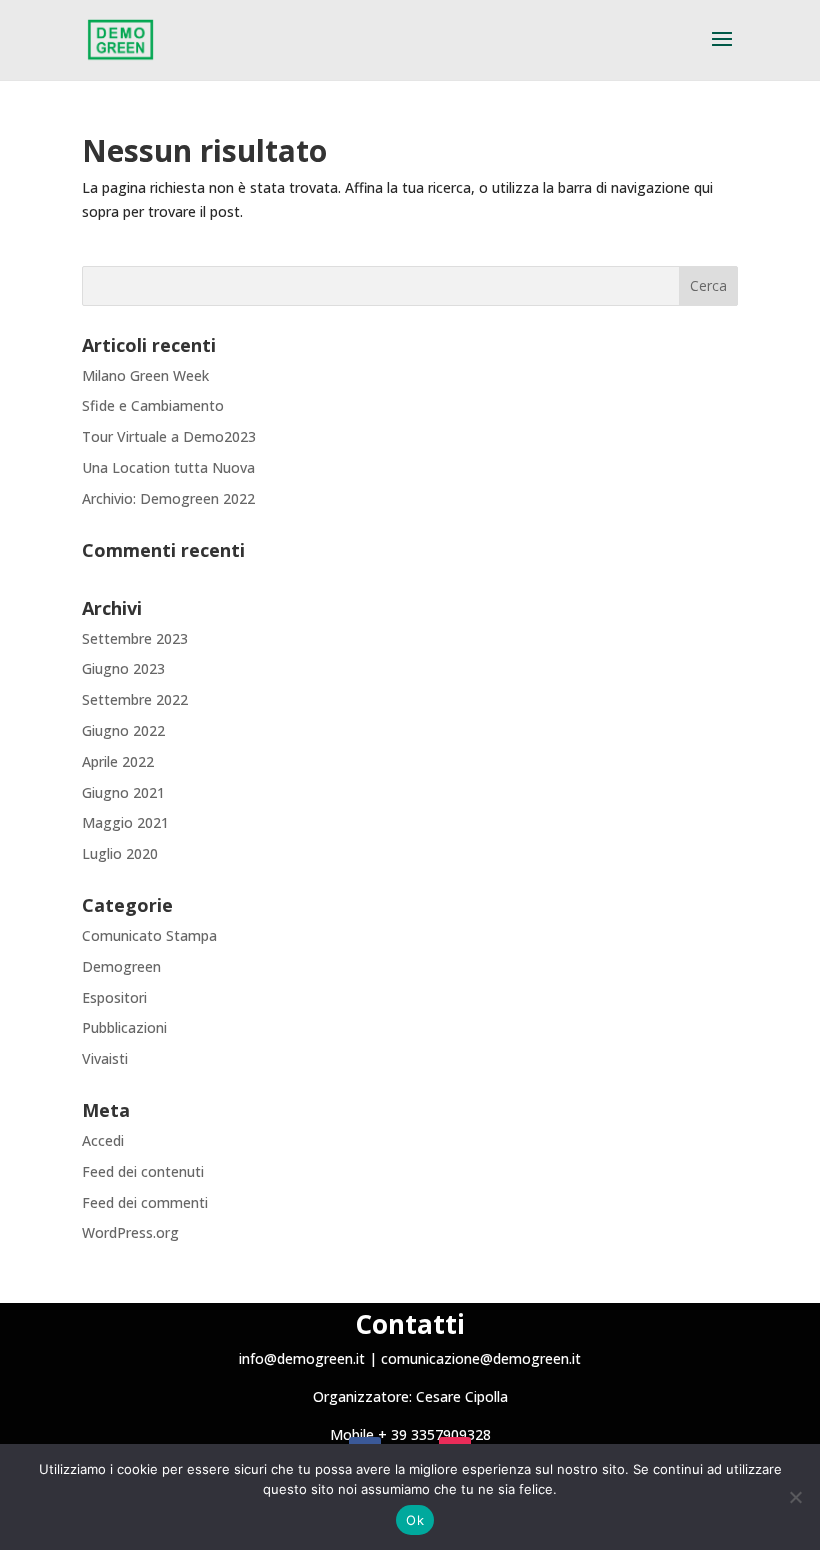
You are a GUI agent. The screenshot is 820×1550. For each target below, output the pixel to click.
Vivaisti (105, 1058)
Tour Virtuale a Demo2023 (169, 436)
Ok (415, 1520)
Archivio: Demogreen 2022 (168, 498)
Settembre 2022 (135, 699)
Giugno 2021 (123, 792)
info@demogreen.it (302, 1358)
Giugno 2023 (123, 668)
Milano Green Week (145, 375)
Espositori (114, 997)
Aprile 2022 (118, 761)
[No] (795, 1497)
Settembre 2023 (135, 638)
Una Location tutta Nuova (168, 467)
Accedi (103, 1140)
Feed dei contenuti (143, 1171)
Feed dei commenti (145, 1202)
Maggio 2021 (125, 822)
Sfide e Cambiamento (153, 405)
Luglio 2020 (120, 853)
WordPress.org (130, 1232)
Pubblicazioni (124, 1027)
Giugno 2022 (123, 730)
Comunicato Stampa (149, 935)
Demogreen (121, 966)
